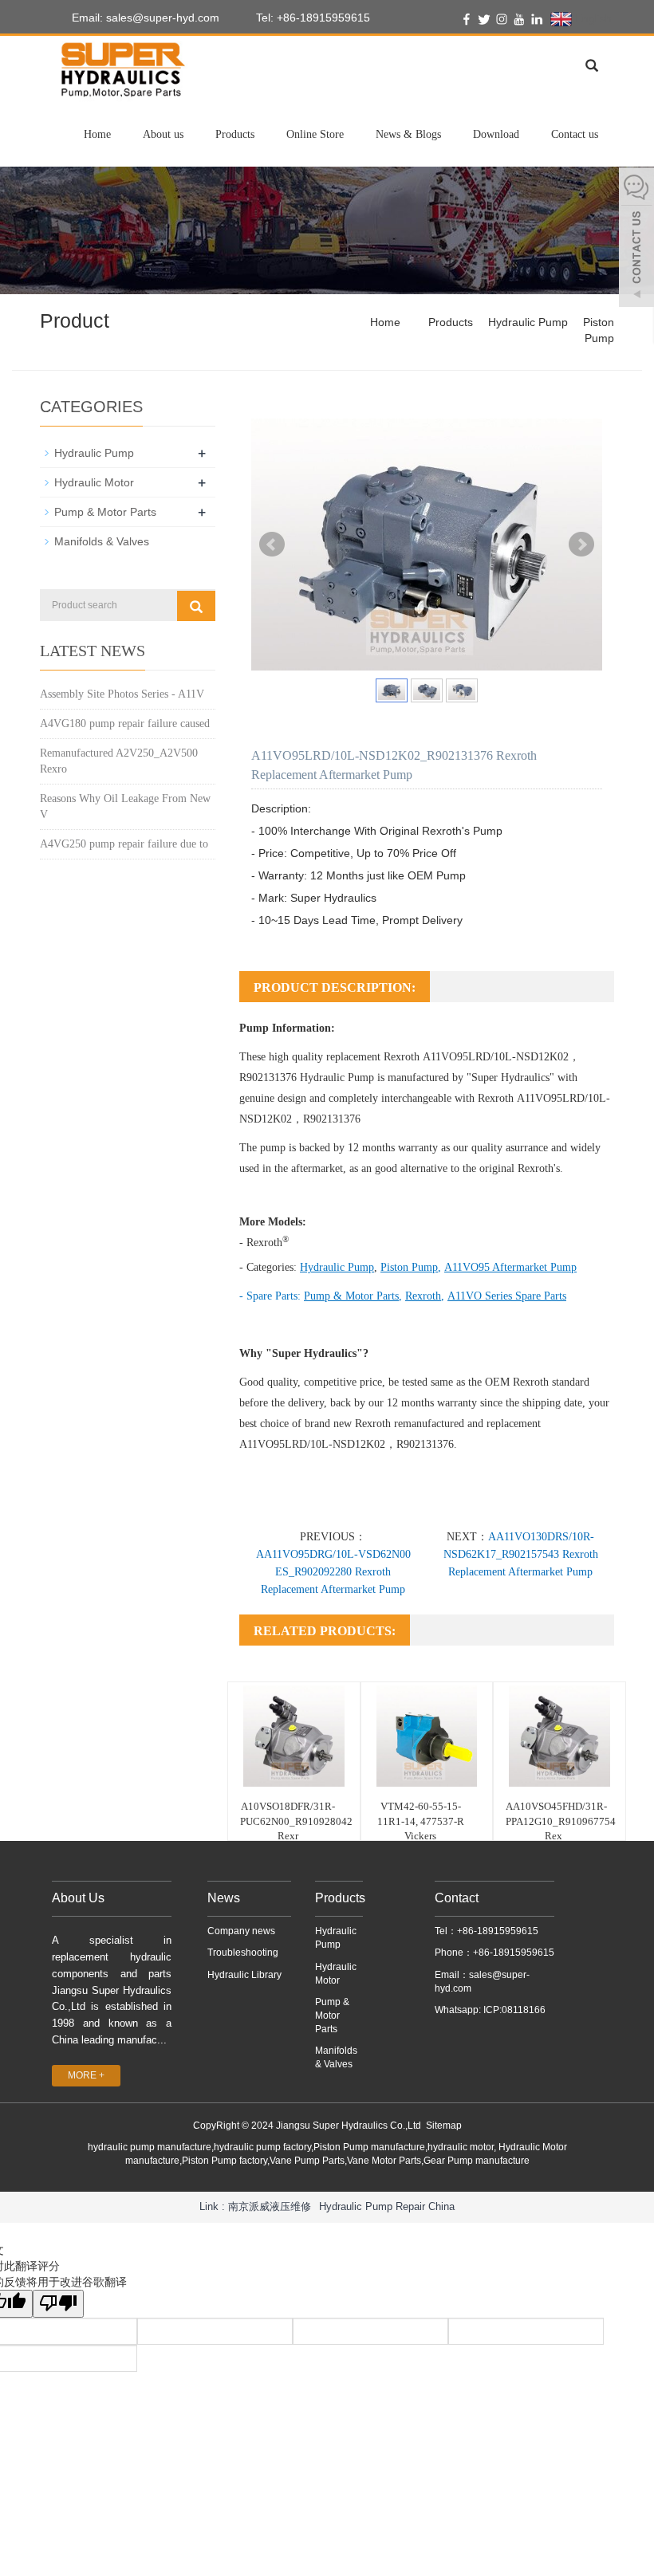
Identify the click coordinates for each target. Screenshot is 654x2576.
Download (496, 134)
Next (581, 545)
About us (163, 134)
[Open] (636, 239)
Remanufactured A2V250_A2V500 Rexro (119, 761)
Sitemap (444, 2126)
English (592, 18)
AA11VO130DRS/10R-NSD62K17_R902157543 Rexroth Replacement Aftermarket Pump (521, 1554)
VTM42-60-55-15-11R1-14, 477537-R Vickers (421, 1821)
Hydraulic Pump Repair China (387, 2206)
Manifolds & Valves (102, 541)
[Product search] (196, 606)
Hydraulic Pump (528, 322)
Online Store (315, 134)
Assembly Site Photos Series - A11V (122, 694)
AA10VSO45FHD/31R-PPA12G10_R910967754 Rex (561, 1821)
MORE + (86, 2075)
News (224, 1898)
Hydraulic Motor (94, 482)
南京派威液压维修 (270, 2206)
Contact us (575, 134)
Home (97, 134)
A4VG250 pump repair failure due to (124, 844)
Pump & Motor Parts (105, 512)
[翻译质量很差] (58, 2304)
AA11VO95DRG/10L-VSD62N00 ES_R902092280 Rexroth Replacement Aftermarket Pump (333, 1572)
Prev (272, 545)
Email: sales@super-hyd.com (144, 18)
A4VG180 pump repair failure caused (125, 724)
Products (235, 134)
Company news (241, 1931)
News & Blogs (408, 134)
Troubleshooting (243, 1953)
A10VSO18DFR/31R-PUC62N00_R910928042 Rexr (296, 1821)
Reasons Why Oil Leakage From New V (125, 806)
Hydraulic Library (244, 1975)
